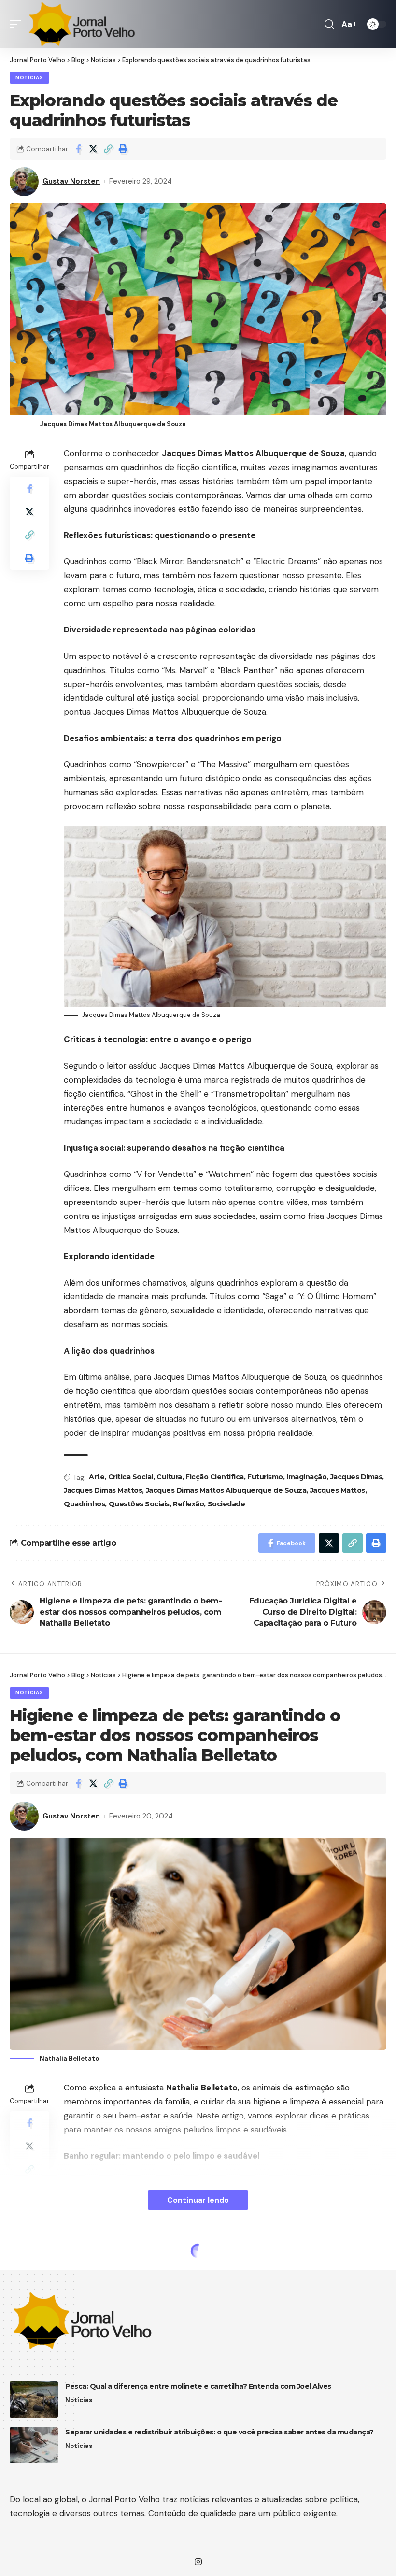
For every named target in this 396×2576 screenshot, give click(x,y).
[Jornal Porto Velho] (82, 24)
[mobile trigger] (18, 24)
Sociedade (226, 1504)
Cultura (169, 1477)
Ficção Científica (215, 1477)
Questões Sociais (139, 1504)
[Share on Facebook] (78, 149)
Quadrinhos (84, 1504)
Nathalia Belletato (202, 2088)
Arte (97, 1477)
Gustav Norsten (71, 181)
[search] (329, 24)
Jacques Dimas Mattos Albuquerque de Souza (253, 453)
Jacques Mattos (338, 1490)
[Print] (123, 149)
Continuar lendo (198, 2200)
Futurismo (265, 1477)
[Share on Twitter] (93, 149)
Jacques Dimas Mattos (103, 1490)
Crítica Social (131, 1477)
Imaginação (306, 1477)
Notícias (29, 78)
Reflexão (188, 1504)
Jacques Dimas (356, 1477)
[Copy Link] (108, 149)
